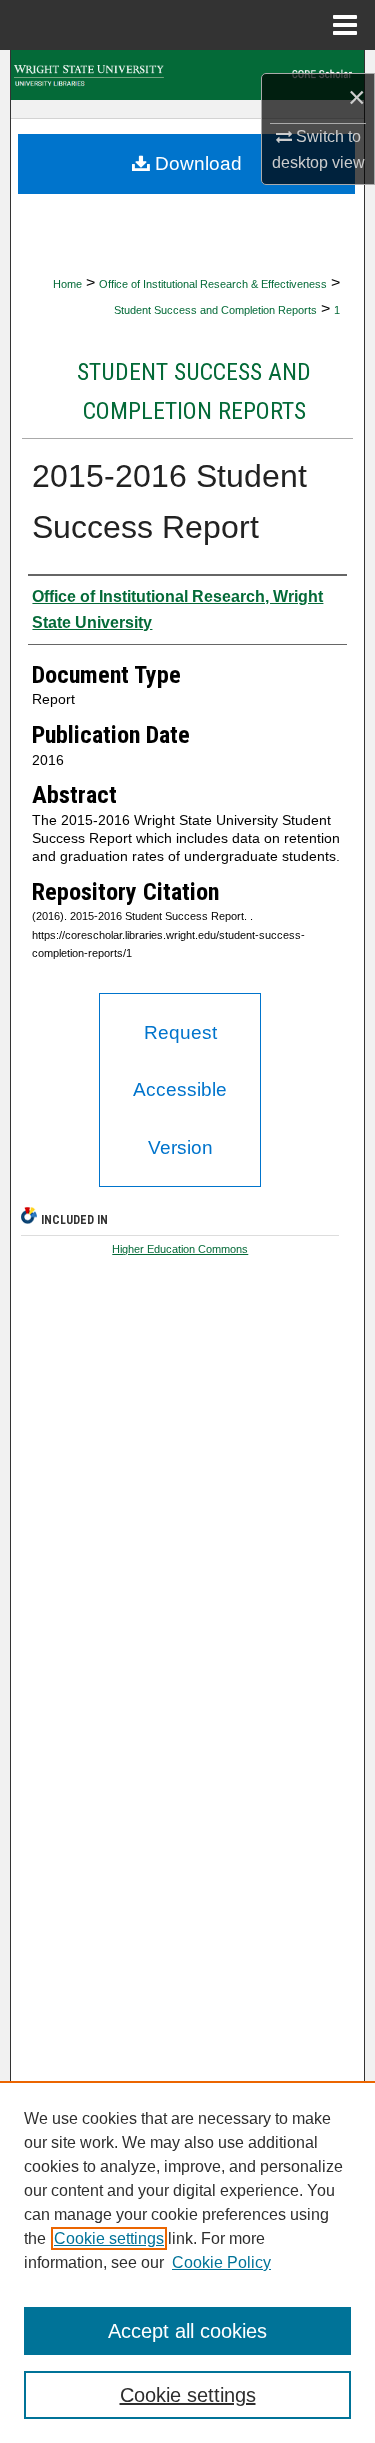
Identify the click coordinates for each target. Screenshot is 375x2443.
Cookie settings (109, 2238)
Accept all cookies (187, 2331)
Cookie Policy (221, 2262)
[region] (187, 2262)
